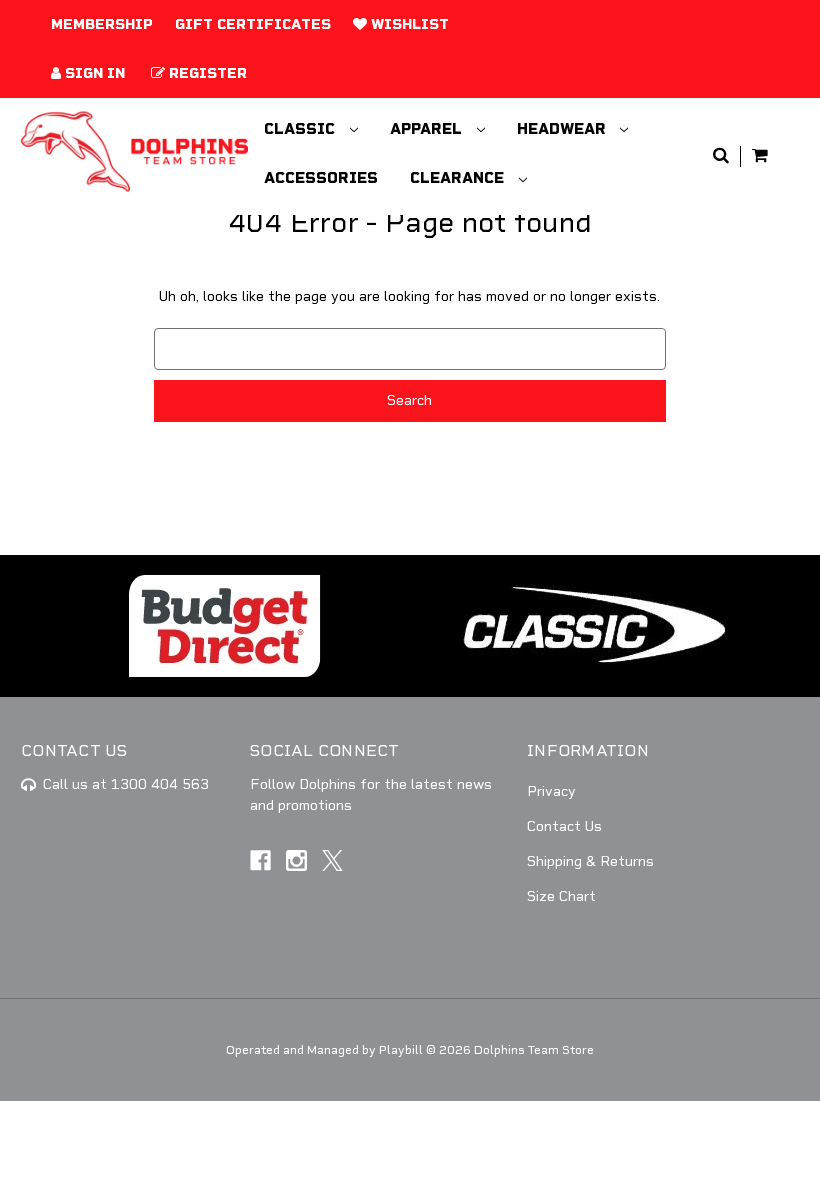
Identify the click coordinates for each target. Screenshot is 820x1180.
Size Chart (561, 896)
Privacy (551, 791)
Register (206, 73)
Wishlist (408, 24)
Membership (102, 24)
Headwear (563, 129)
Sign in (93, 73)
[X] (332, 860)
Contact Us (564, 826)
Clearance (459, 178)
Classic (301, 129)
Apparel (428, 129)
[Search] (721, 156)
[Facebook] (260, 860)
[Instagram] (296, 860)
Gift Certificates (253, 24)
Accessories (321, 178)
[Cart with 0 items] (760, 156)
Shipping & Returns (590, 861)
